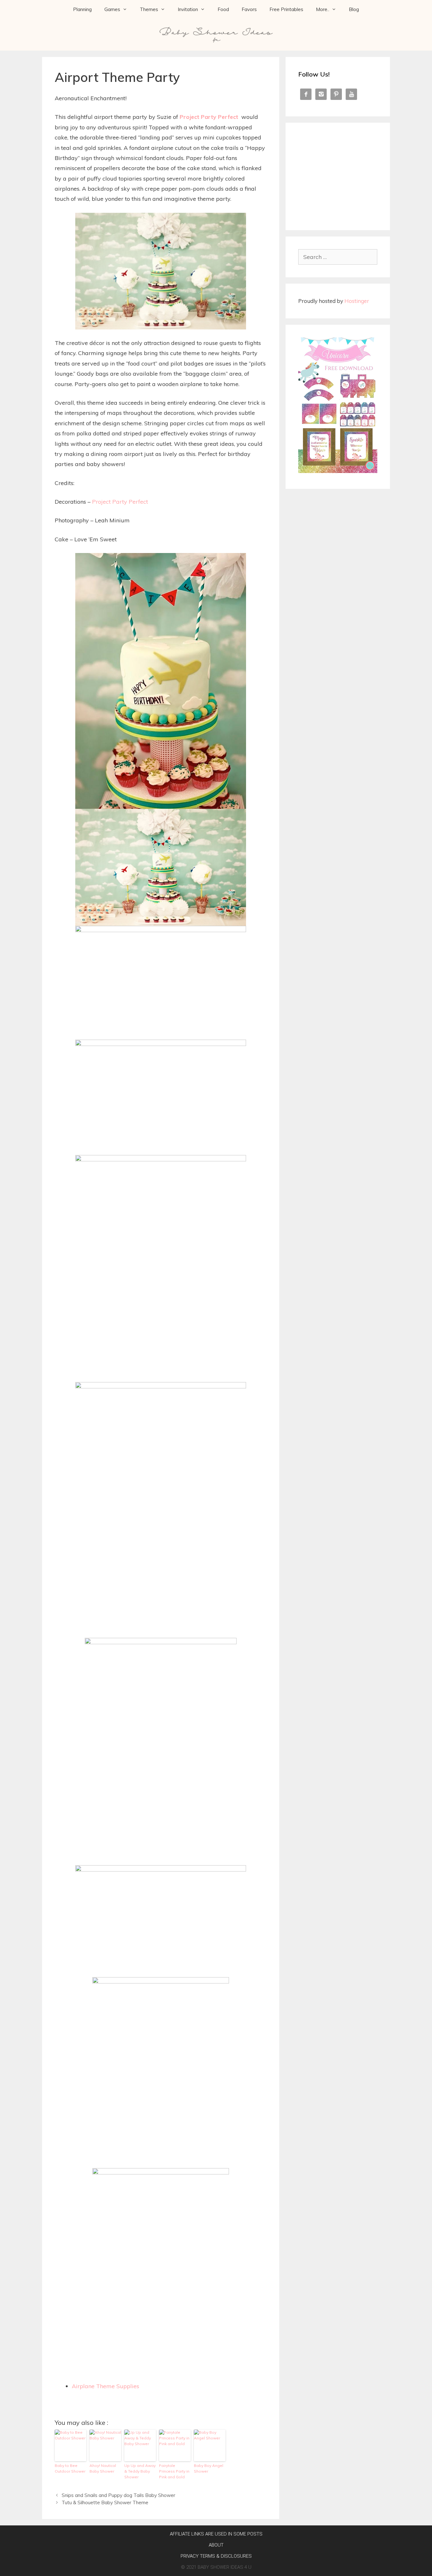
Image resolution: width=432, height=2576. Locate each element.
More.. (323, 9)
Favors (249, 9)
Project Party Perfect (209, 117)
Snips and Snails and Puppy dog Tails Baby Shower (118, 2495)
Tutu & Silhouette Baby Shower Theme (105, 2502)
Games (112, 9)
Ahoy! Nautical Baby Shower (103, 2468)
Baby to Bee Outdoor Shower (70, 2468)
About (216, 2545)
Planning (82, 9)
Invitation (188, 9)
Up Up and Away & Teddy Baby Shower (140, 2471)
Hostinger (357, 301)
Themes (149, 9)
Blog (354, 9)
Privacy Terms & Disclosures (216, 2556)
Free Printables (286, 9)
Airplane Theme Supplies (105, 2386)
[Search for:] (338, 257)
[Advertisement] (338, 175)
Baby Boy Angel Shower (209, 2468)
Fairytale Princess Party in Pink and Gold (174, 2471)
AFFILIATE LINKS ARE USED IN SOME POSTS (216, 2534)
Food (223, 9)
